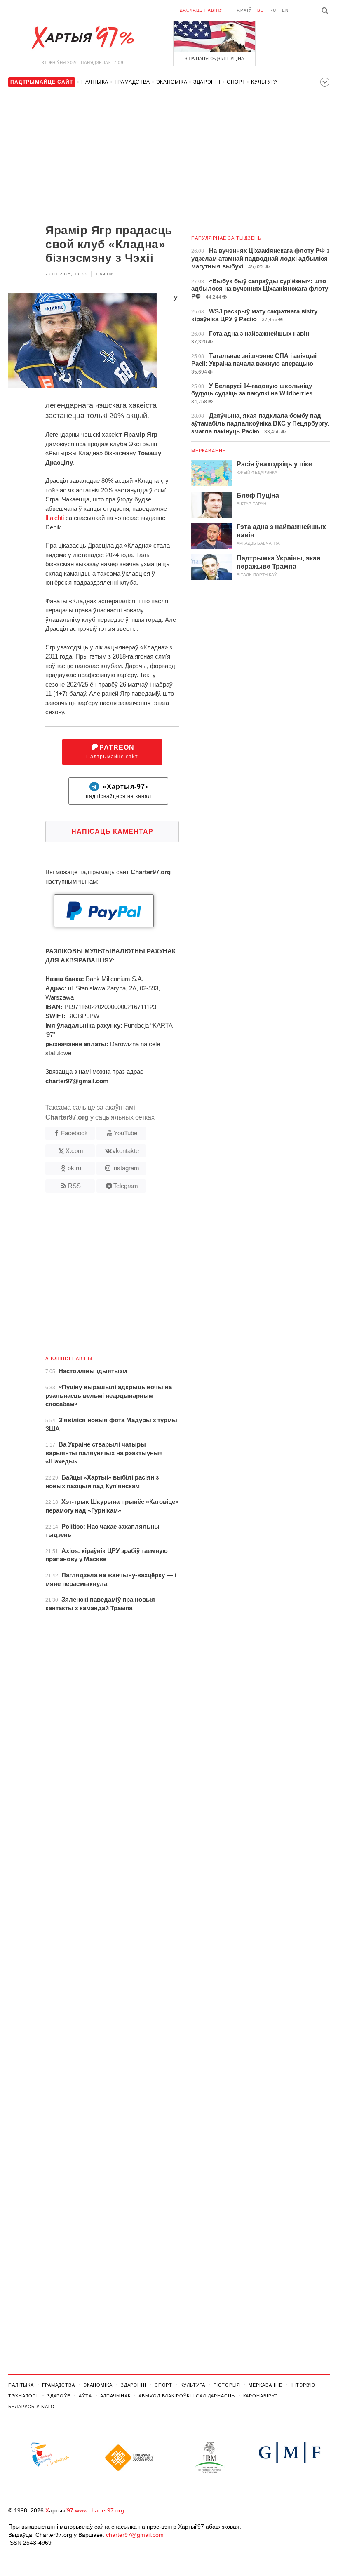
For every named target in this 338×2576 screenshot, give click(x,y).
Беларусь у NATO (32, 2407)
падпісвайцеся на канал (119, 791)
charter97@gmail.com (135, 2535)
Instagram (126, 1168)
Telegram (126, 1186)
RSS (74, 1186)
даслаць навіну (201, 10)
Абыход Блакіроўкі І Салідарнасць (187, 2396)
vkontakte (126, 1151)
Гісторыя (227, 2385)
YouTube (126, 1133)
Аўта (85, 2396)
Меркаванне (209, 451)
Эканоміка (172, 82)
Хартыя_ (82, 38)
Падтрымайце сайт (112, 752)
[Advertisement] (94, 158)
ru (273, 10)
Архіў (244, 10)
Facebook (74, 1133)
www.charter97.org (100, 2510)
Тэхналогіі (23, 2396)
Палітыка (95, 82)
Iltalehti (55, 518)
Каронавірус (261, 2396)
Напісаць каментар (112, 832)
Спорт (236, 82)
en (285, 10)
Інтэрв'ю (303, 2385)
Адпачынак (115, 2396)
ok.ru (74, 1168)
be (261, 10)
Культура (264, 82)
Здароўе (59, 2396)
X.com (74, 1151)
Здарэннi (207, 82)
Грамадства (132, 82)
